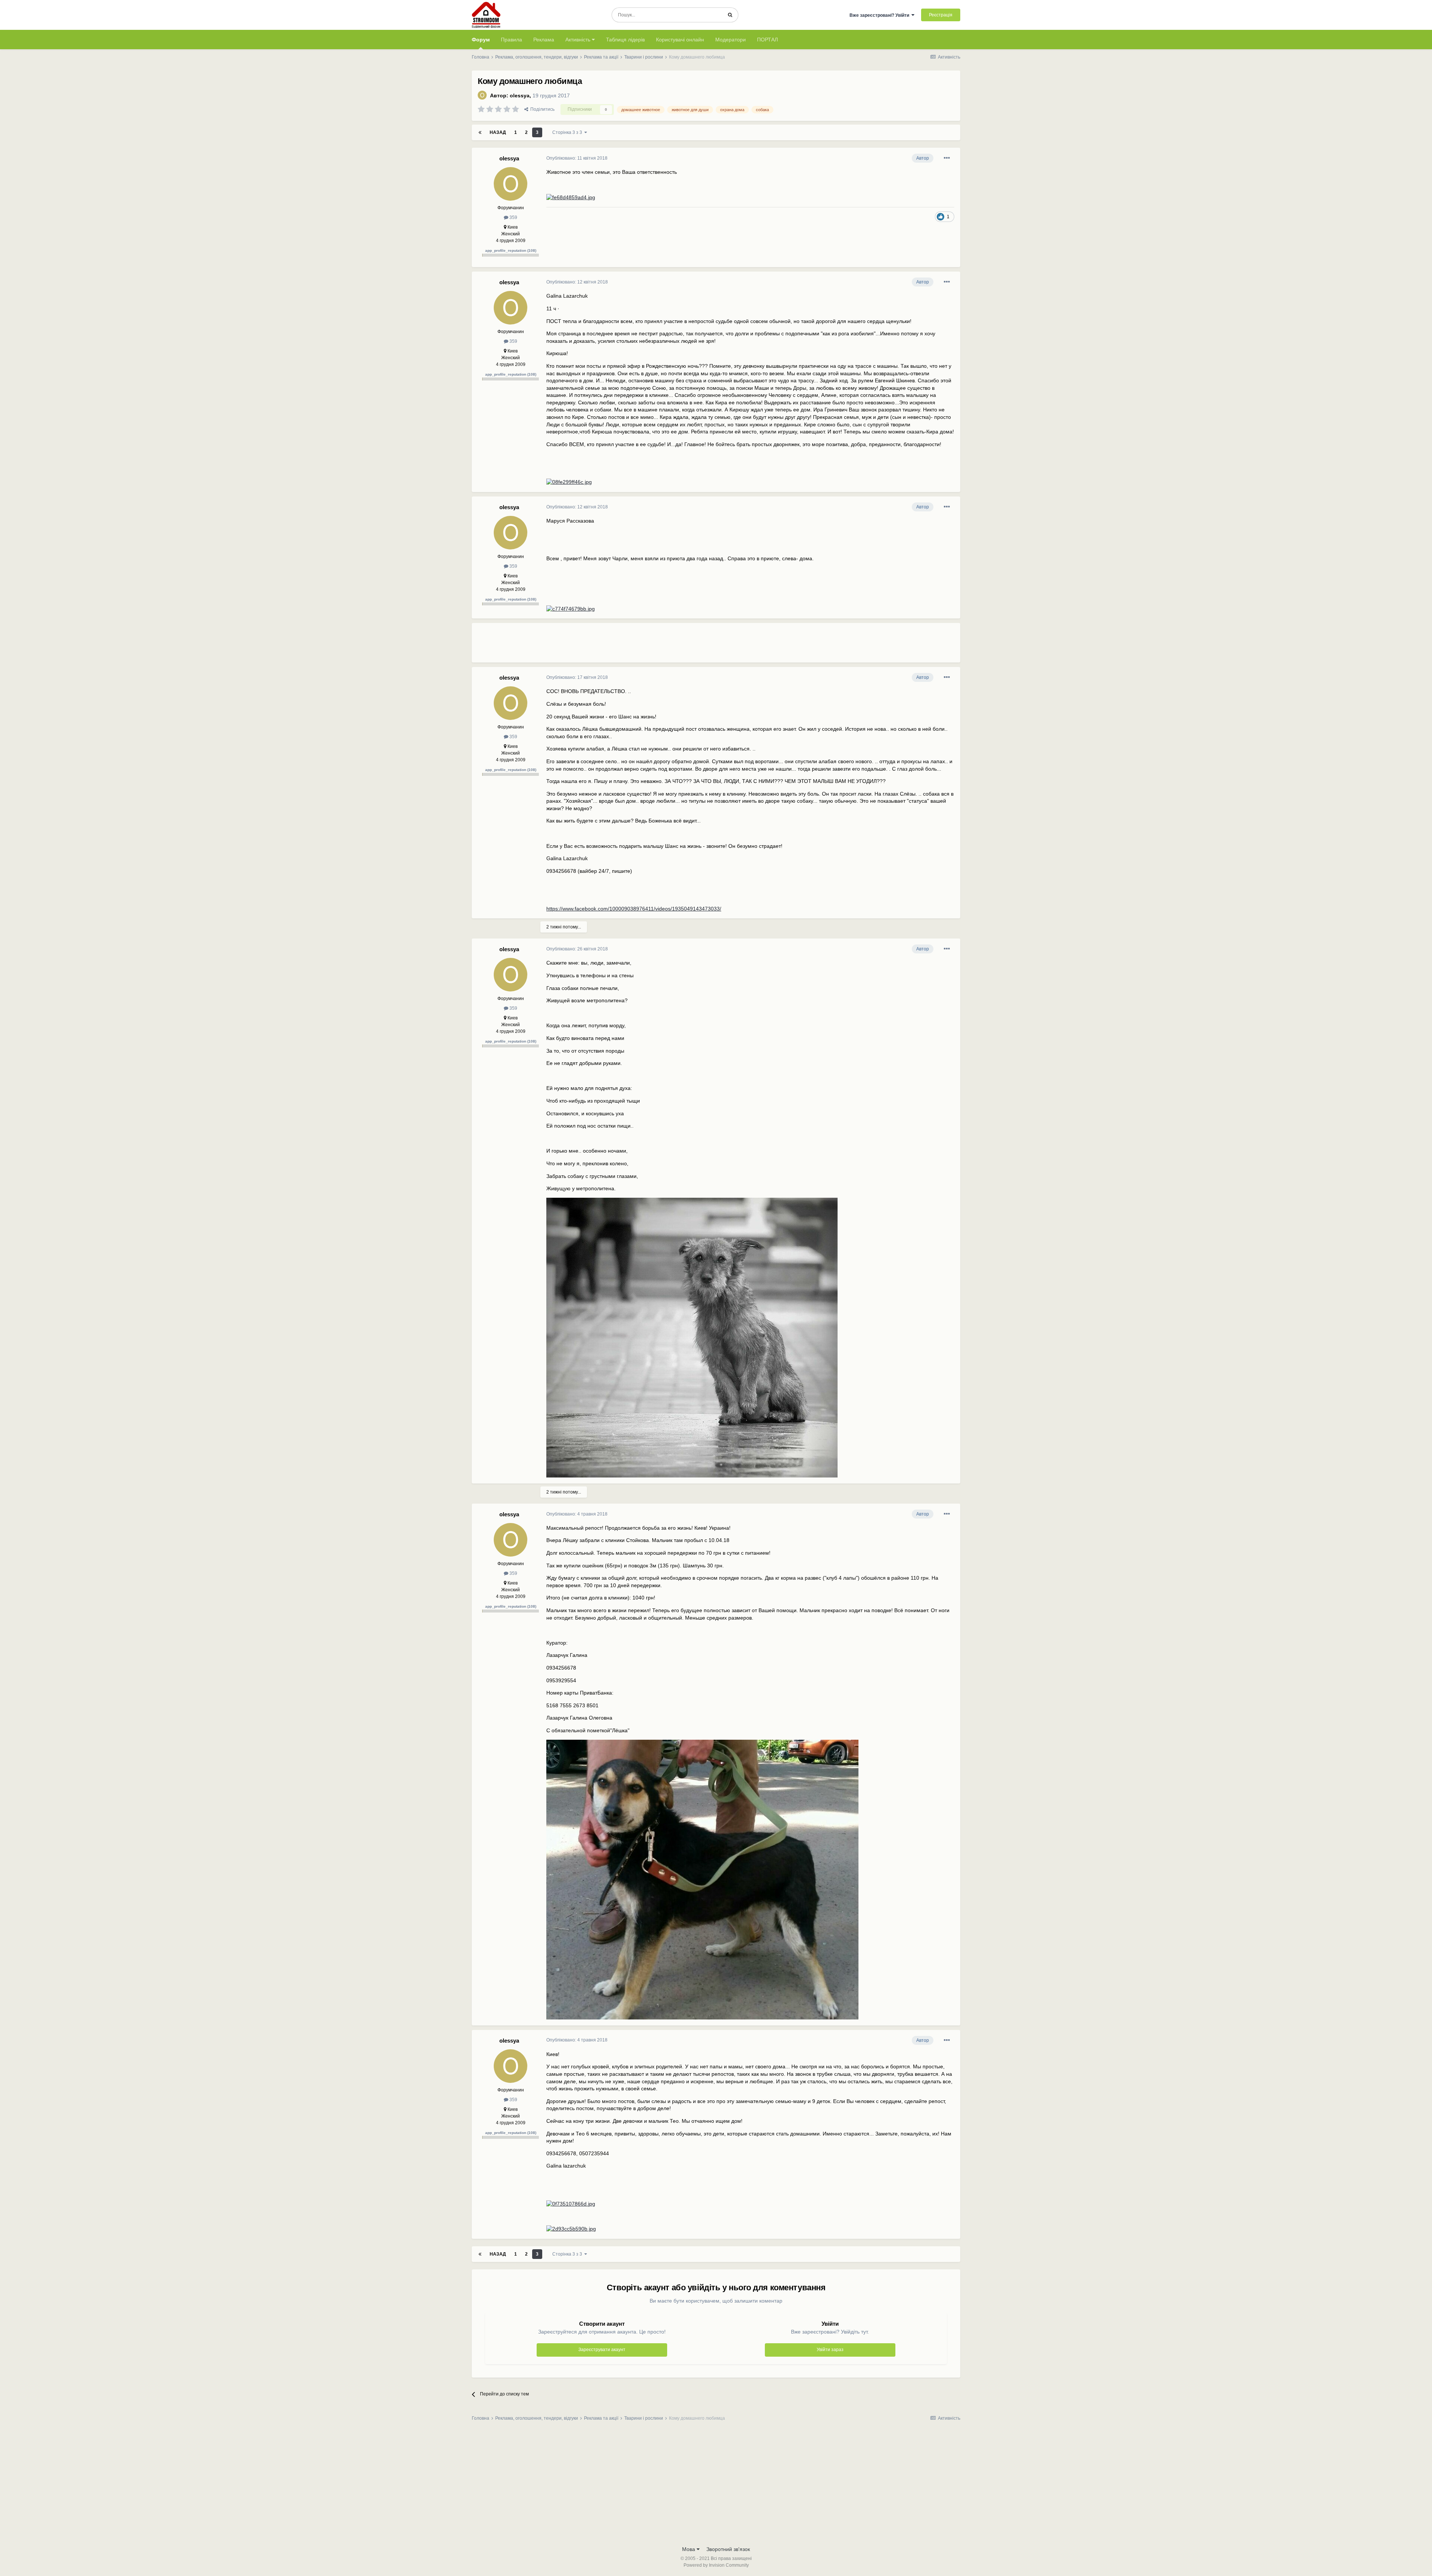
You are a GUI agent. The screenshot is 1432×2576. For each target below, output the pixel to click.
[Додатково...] (947, 158)
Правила (511, 40)
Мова (689, 2549)
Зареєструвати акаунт (602, 2350)
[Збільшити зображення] (571, 197)
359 (513, 217)
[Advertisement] (682, 646)
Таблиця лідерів (625, 40)
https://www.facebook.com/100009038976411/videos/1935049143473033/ (634, 909)
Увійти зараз (830, 2350)
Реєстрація (941, 15)
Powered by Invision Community (716, 2565)
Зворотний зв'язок (728, 2549)
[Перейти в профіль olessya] (482, 95)
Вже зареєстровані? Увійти (880, 15)
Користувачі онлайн (680, 40)
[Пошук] (730, 15)
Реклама (544, 40)
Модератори (731, 40)
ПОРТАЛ (767, 40)
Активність (579, 40)
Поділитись (541, 109)
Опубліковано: (577, 158)
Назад (498, 132)
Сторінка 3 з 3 (568, 132)
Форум (481, 40)
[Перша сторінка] (480, 132)
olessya (520, 95)
